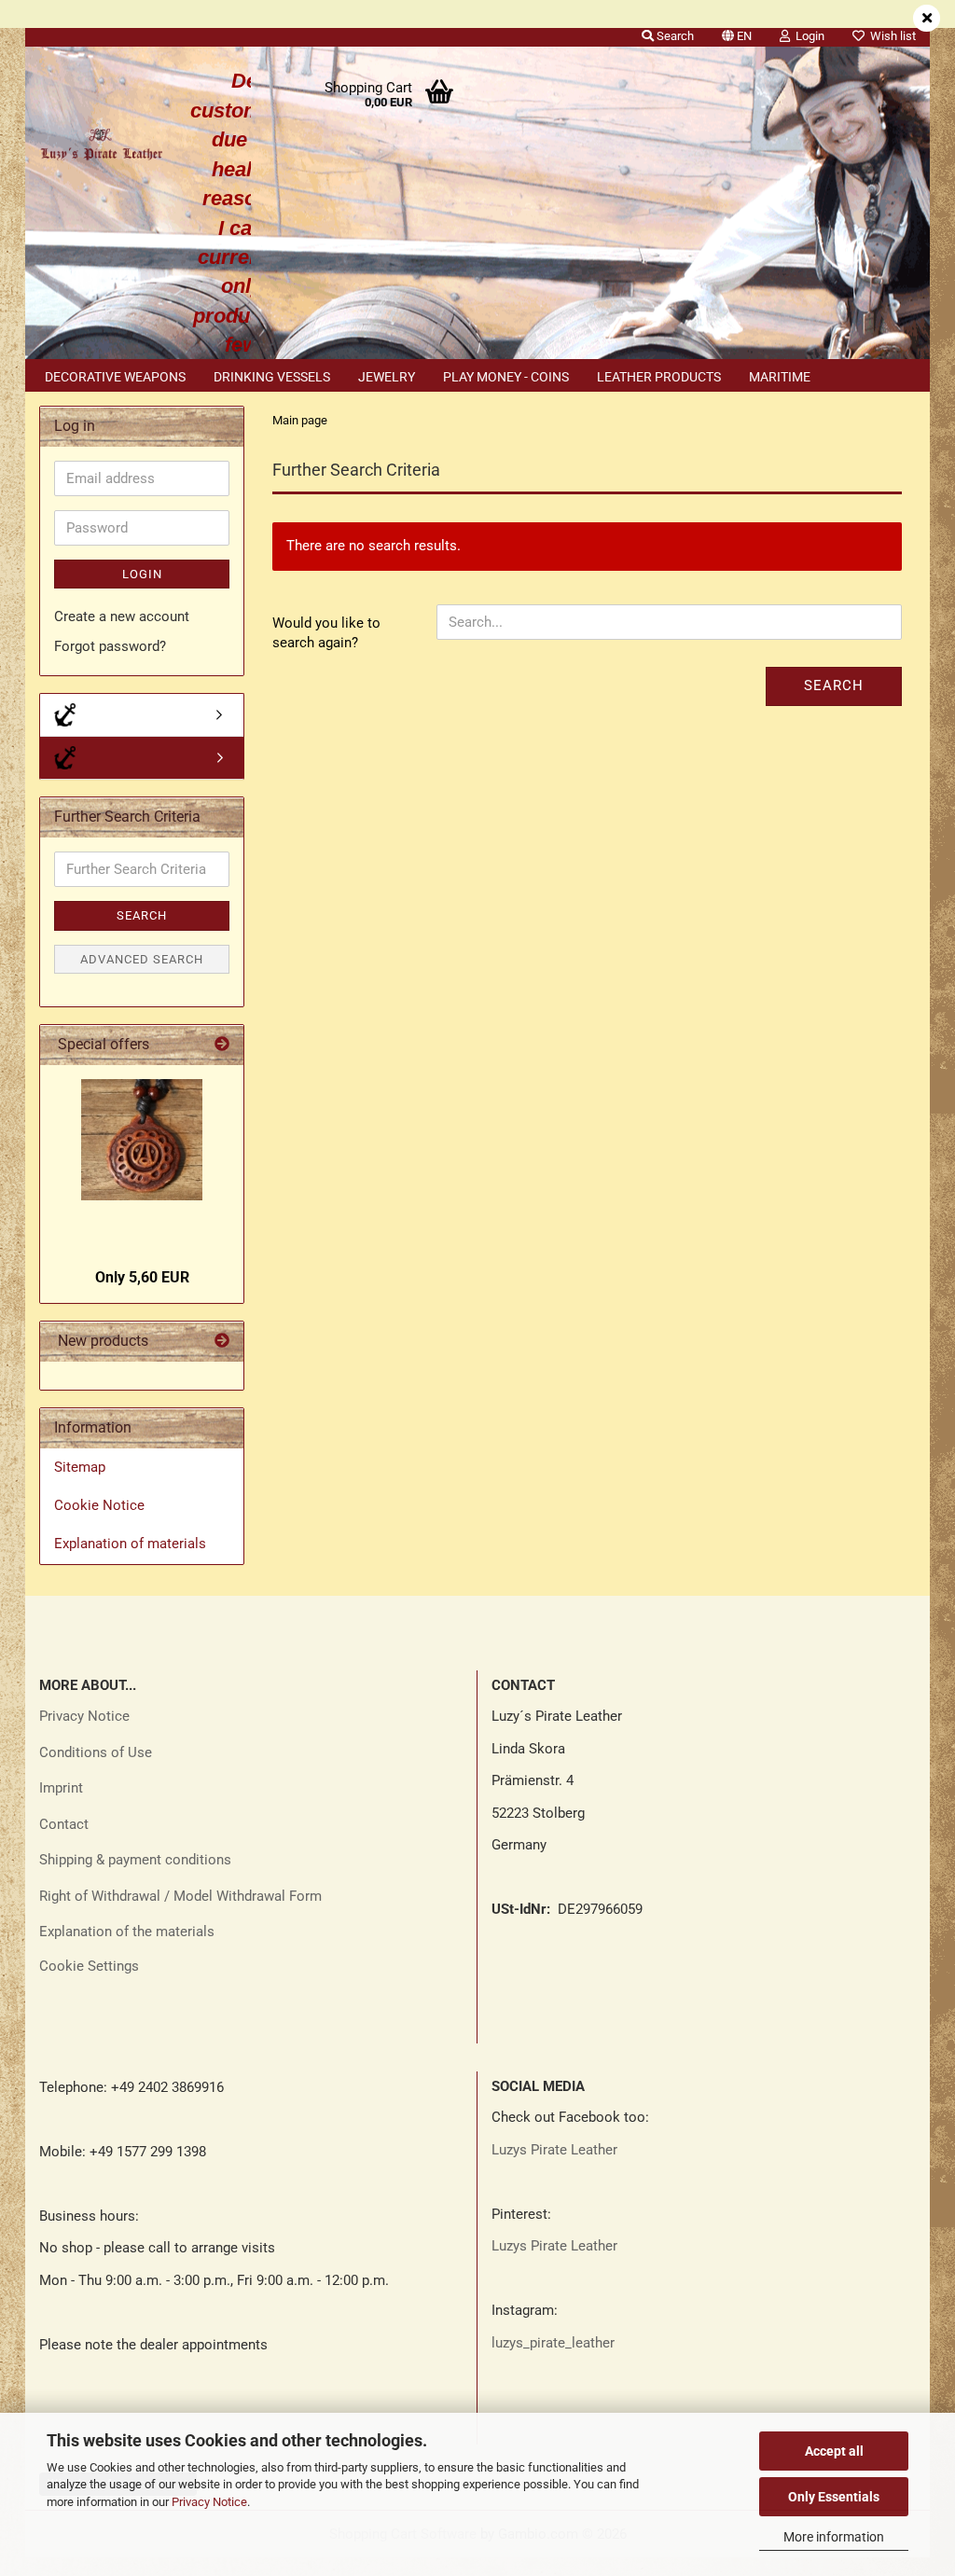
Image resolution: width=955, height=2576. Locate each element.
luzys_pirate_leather (553, 2343)
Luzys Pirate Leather (554, 2150)
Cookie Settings (89, 1966)
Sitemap (80, 1467)
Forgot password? (110, 646)
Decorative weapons (115, 377)
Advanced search (142, 959)
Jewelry (387, 377)
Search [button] (674, 36)
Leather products (659, 377)
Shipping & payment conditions (135, 1860)
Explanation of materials (130, 1544)
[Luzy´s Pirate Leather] (101, 140)
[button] (737, 33)
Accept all (834, 2451)
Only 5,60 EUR (142, 1277)
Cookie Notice (99, 1505)
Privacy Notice (209, 2502)
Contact (64, 1824)
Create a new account (122, 616)
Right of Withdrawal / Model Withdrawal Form (180, 1896)
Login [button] (807, 36)
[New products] (222, 1342)
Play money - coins (506, 377)
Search (834, 686)
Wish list (890, 36)
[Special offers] (222, 1045)
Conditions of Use (96, 1752)
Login (142, 574)
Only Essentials (834, 2497)
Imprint (61, 1788)
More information (834, 2537)
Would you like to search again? (326, 633)
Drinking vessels (272, 377)
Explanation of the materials (127, 1932)
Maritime (780, 377)
